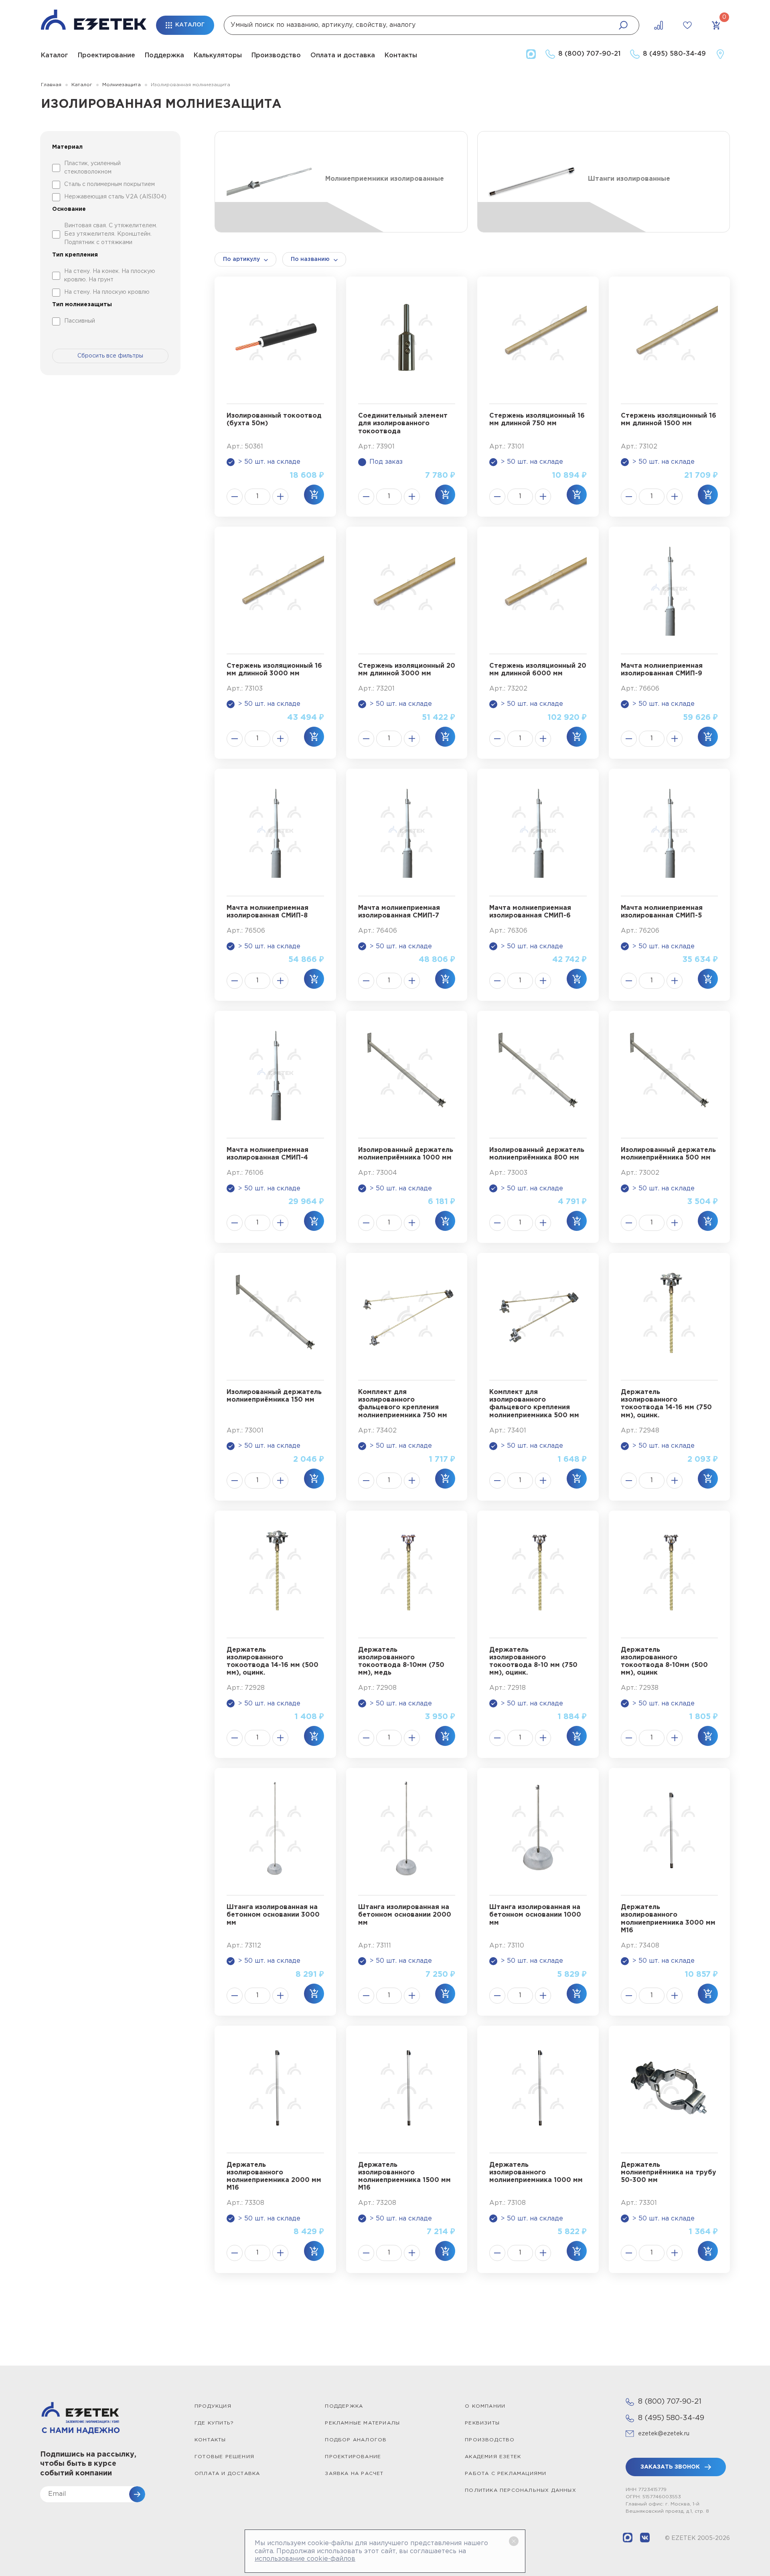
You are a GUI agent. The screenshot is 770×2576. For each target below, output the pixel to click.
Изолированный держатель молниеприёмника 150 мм (274, 1396)
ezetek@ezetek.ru (664, 2434)
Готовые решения (224, 2457)
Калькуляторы (218, 56)
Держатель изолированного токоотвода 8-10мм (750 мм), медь (401, 1662)
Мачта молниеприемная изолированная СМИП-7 (399, 912)
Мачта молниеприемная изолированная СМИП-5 (662, 912)
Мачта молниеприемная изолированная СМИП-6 (530, 912)
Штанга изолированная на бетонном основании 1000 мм (535, 1915)
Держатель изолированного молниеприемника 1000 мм (536, 2173)
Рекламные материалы (362, 2423)
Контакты (401, 56)
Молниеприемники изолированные (385, 179)
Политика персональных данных (521, 2490)
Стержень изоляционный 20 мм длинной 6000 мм (538, 670)
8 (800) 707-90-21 (670, 2402)
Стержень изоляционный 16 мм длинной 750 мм (537, 420)
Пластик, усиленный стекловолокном (92, 168)
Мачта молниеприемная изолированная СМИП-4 (267, 1154)
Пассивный (80, 321)
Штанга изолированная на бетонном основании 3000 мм (273, 1915)
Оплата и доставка (343, 56)
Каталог (55, 56)
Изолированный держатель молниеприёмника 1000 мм (406, 1154)
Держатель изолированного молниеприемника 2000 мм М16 (274, 2177)
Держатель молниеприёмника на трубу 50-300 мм (669, 2173)
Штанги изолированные (629, 179)
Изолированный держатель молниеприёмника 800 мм (537, 1154)
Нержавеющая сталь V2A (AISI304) (115, 197)
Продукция (213, 2406)
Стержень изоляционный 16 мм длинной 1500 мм (669, 420)
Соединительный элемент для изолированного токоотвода (403, 423)
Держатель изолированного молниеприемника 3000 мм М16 (668, 1919)
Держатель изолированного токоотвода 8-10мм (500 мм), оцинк (664, 1662)
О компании (485, 2406)
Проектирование (106, 56)
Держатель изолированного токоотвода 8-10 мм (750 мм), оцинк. (533, 1662)
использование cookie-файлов (305, 2559)
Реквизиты (482, 2423)
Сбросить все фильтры (110, 356)
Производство (276, 56)
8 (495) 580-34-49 (671, 2418)
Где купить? (214, 2423)
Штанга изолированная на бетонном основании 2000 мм (405, 1915)
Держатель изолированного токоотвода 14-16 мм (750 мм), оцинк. (666, 1404)
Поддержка (164, 56)
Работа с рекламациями (506, 2474)
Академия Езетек (493, 2457)
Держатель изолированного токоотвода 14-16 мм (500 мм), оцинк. (273, 1662)
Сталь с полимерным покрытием (109, 184)
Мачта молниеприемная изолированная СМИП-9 (662, 670)
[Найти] (623, 25)
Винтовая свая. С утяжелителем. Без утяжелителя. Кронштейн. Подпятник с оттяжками (111, 234)
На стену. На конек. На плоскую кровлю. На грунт (110, 276)
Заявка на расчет (354, 2474)
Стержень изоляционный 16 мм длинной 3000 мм (274, 670)
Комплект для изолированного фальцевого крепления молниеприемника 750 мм (403, 1404)
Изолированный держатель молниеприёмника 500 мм (668, 1154)
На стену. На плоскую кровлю (107, 292)
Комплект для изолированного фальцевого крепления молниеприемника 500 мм (534, 1404)
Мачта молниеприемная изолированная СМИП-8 (267, 912)
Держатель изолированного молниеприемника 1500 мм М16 (404, 2177)
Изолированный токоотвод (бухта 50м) (274, 420)
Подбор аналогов (356, 2440)
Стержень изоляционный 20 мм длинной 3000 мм (407, 670)
